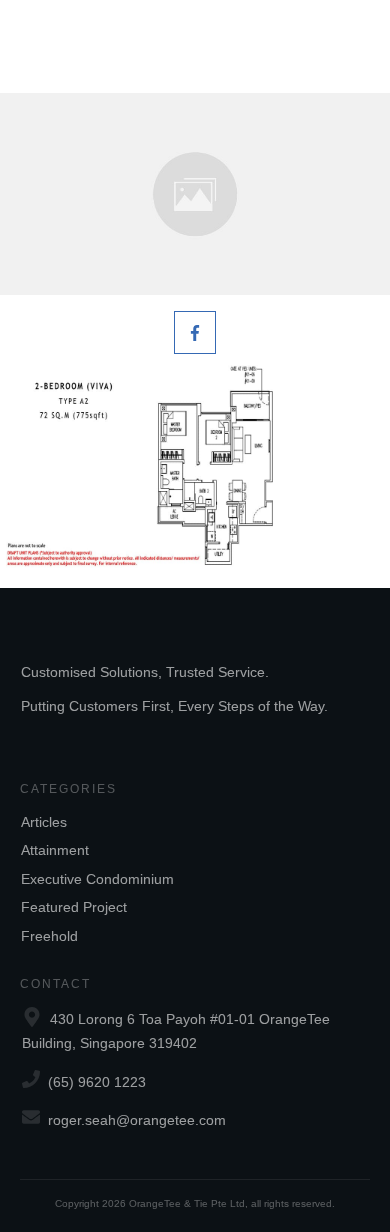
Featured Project (74, 907)
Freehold (49, 936)
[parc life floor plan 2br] (195, 194)
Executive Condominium (97, 879)
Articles (44, 822)
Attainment (55, 850)
